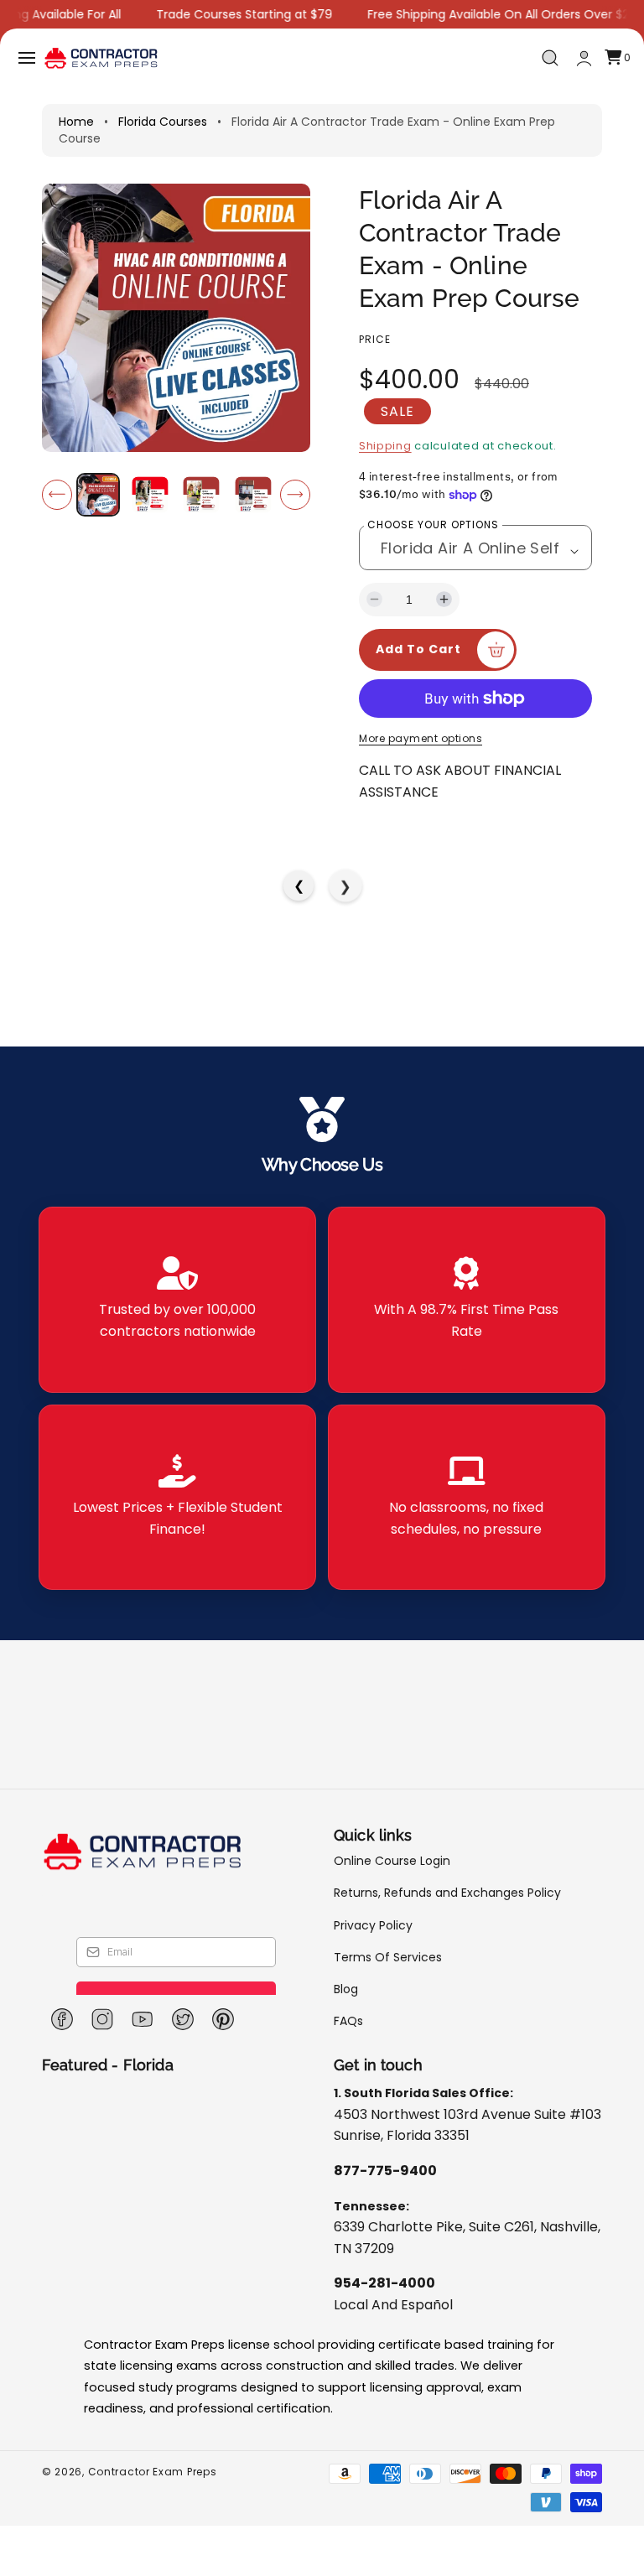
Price (375, 339)
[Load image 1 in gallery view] (98, 495)
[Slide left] (57, 495)
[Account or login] (584, 58)
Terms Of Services (388, 1957)
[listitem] (177, 1300)
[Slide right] (295, 495)
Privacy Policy (373, 1925)
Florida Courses (163, 122)
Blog (346, 1989)
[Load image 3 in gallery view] (201, 495)
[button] (27, 58)
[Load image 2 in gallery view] (149, 495)
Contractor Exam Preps (153, 2472)
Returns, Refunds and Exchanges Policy (447, 1893)
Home (76, 122)
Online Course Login (392, 1861)
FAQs (348, 2021)
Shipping (385, 446)
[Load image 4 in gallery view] (252, 495)
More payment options (421, 738)
